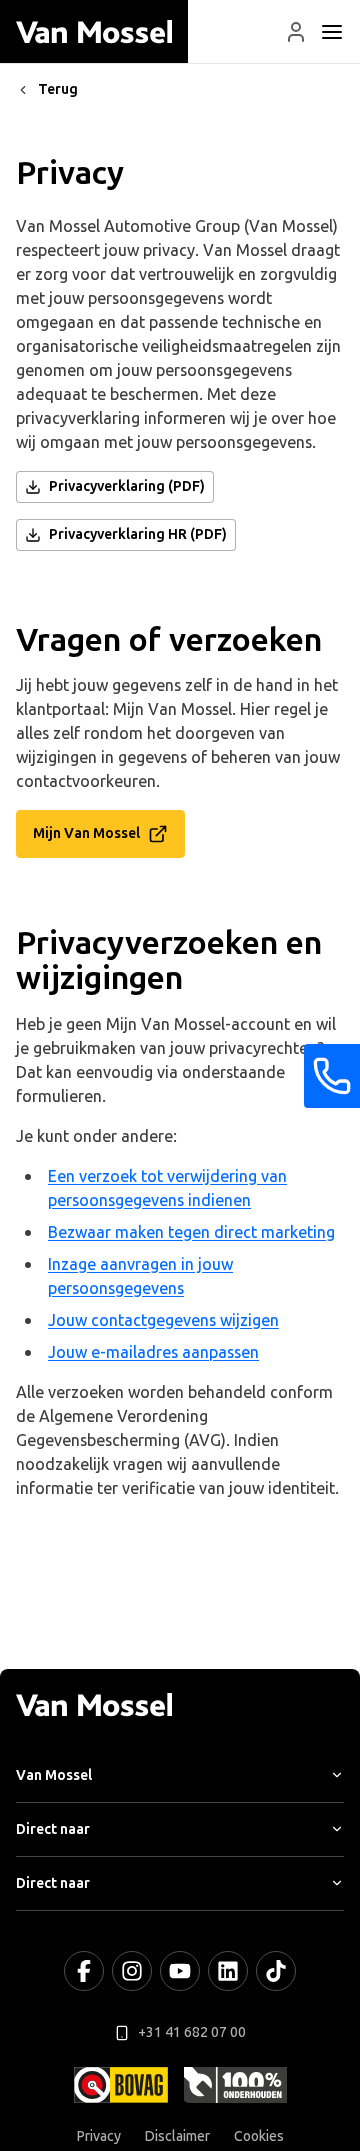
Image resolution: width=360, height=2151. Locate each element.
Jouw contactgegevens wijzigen (163, 1320)
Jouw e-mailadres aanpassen (153, 1352)
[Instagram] (132, 1971)
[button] (296, 32)
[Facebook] (84, 1971)
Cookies (259, 2136)
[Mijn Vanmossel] (296, 32)
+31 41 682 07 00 (192, 2032)
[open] (332, 32)
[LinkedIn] (228, 1971)
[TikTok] (276, 1971)
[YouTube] (180, 1971)
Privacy (99, 2136)
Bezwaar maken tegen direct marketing (191, 1232)
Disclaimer (177, 2136)
